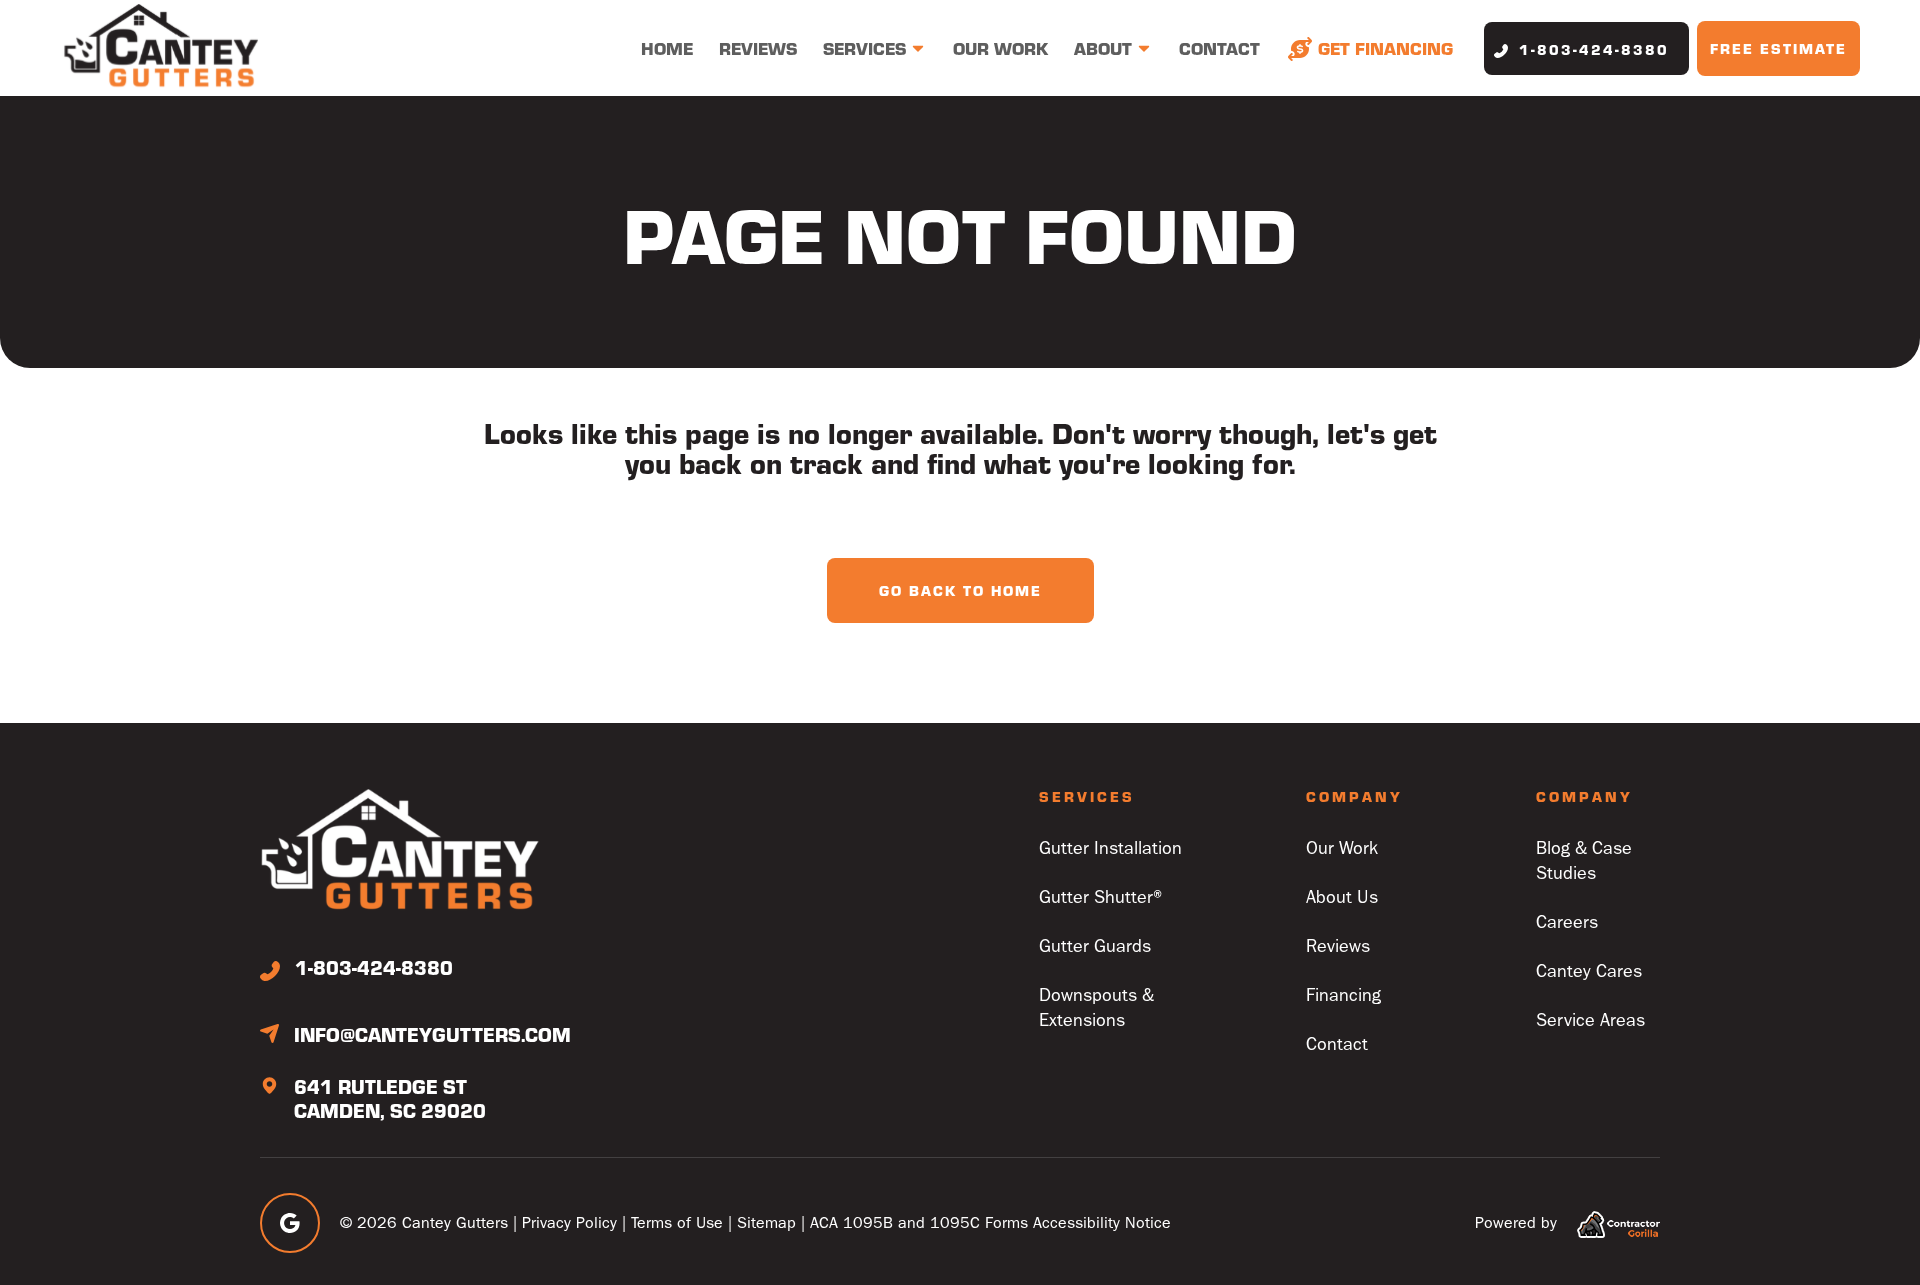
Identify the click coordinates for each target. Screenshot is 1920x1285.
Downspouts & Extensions (1096, 1008)
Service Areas (1590, 1020)
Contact (1219, 48)
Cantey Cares (1589, 971)
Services (864, 48)
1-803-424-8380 (1594, 49)
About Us (1342, 897)
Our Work (1000, 48)
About (1103, 48)
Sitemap (766, 1222)
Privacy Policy (569, 1222)
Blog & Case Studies (1584, 861)
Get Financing (1385, 48)
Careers (1567, 922)
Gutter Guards (1095, 946)
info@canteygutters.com (432, 1034)
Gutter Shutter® (1103, 897)
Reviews (758, 48)
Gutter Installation (1110, 848)
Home (667, 48)
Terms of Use (677, 1222)
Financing (1343, 995)
